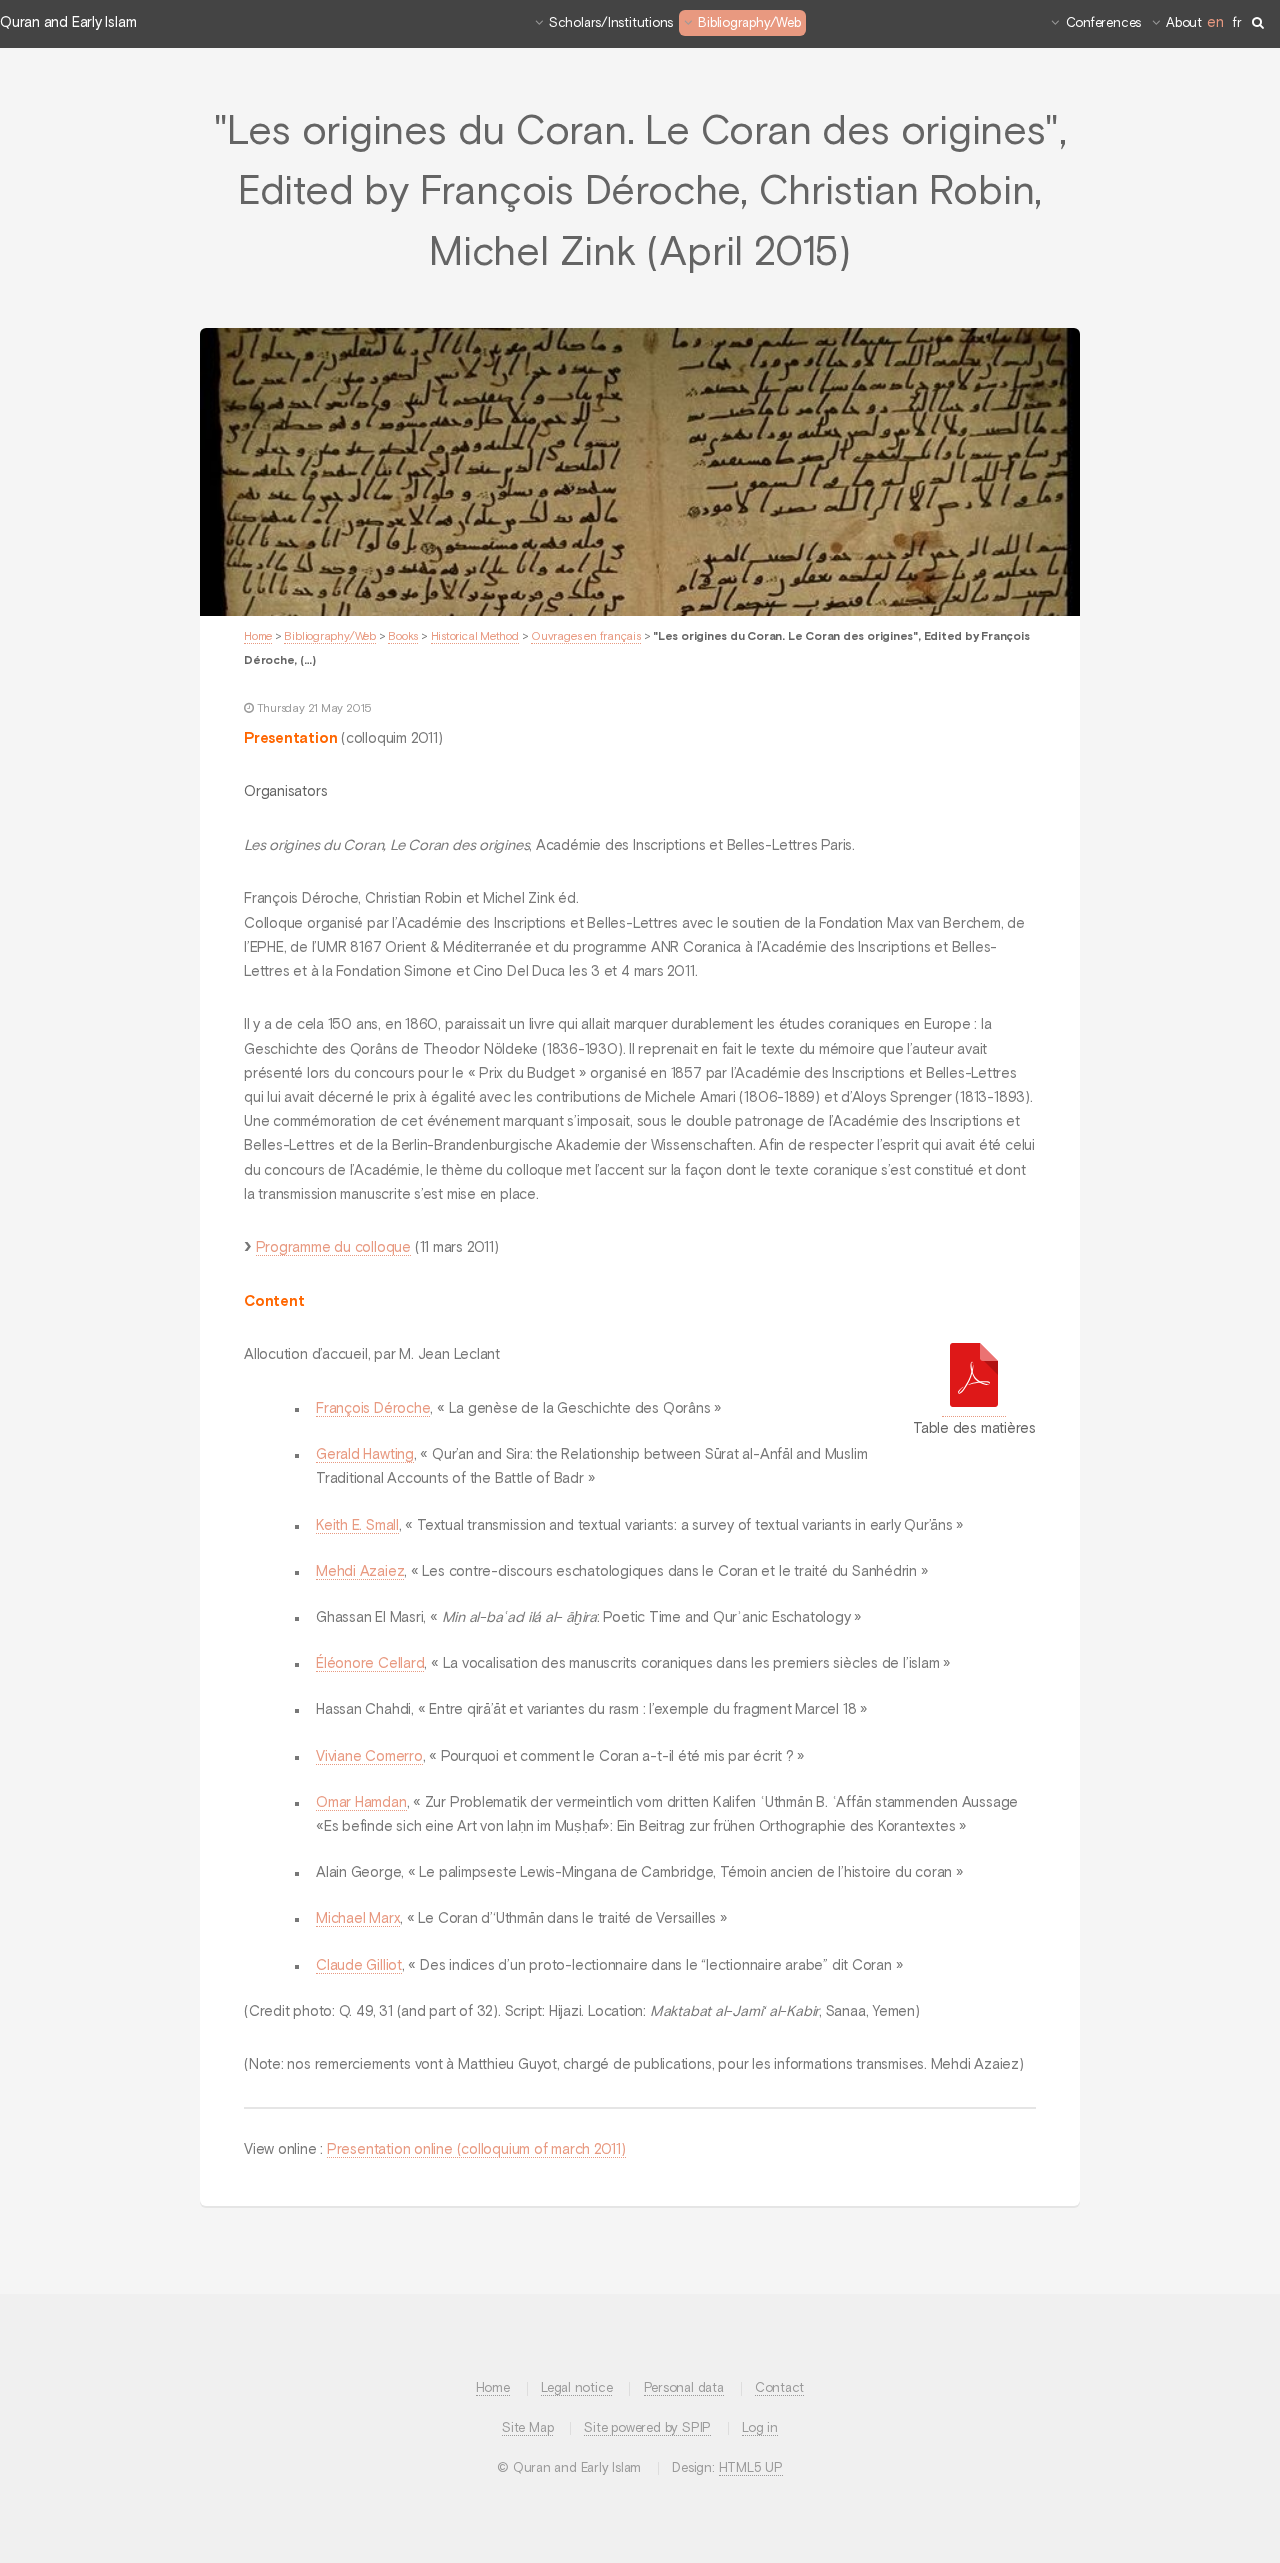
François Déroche (373, 1409)
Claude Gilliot (359, 1966)
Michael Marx (358, 1919)
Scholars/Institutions (611, 23)
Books (403, 637)
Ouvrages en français (586, 637)
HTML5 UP (751, 2468)
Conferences (1104, 23)
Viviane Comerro (369, 1757)
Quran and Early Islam (68, 23)
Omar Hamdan (361, 1803)
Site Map (527, 2428)
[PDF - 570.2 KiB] (974, 1379)
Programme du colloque (333, 1248)
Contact (779, 2388)
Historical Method (475, 637)
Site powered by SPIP (647, 2428)
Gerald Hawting (365, 1455)
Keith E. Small (357, 1526)
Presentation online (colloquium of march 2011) (476, 2150)
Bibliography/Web (749, 23)
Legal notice (576, 2388)
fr (1237, 23)
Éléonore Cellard (370, 1664)
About (1184, 23)
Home (258, 637)
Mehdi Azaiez (360, 1572)
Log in (760, 2428)
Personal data (684, 2388)
